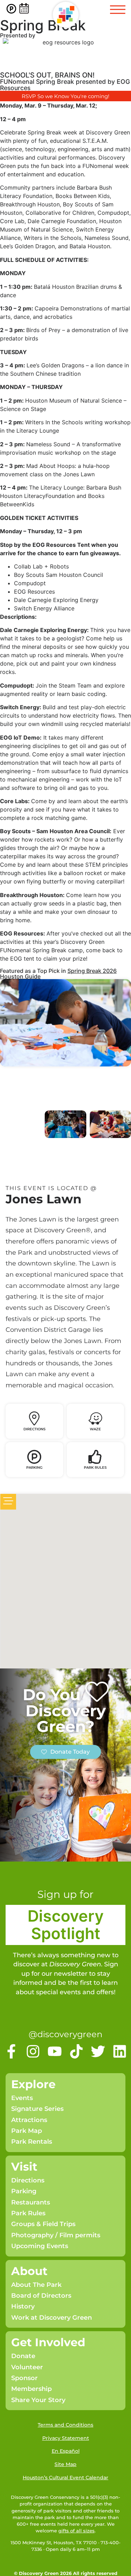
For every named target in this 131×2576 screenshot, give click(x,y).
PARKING (34, 1467)
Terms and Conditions (65, 2425)
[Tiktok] (76, 2051)
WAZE (95, 1429)
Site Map (65, 2464)
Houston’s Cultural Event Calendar (65, 2478)
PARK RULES (95, 1467)
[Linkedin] (120, 2051)
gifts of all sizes (77, 2531)
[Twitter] (98, 2051)
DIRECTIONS (34, 1429)
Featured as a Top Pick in (34, 971)
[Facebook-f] (11, 2051)
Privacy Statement (66, 2438)
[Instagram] (33, 2051)
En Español (66, 2451)
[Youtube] (55, 2051)
